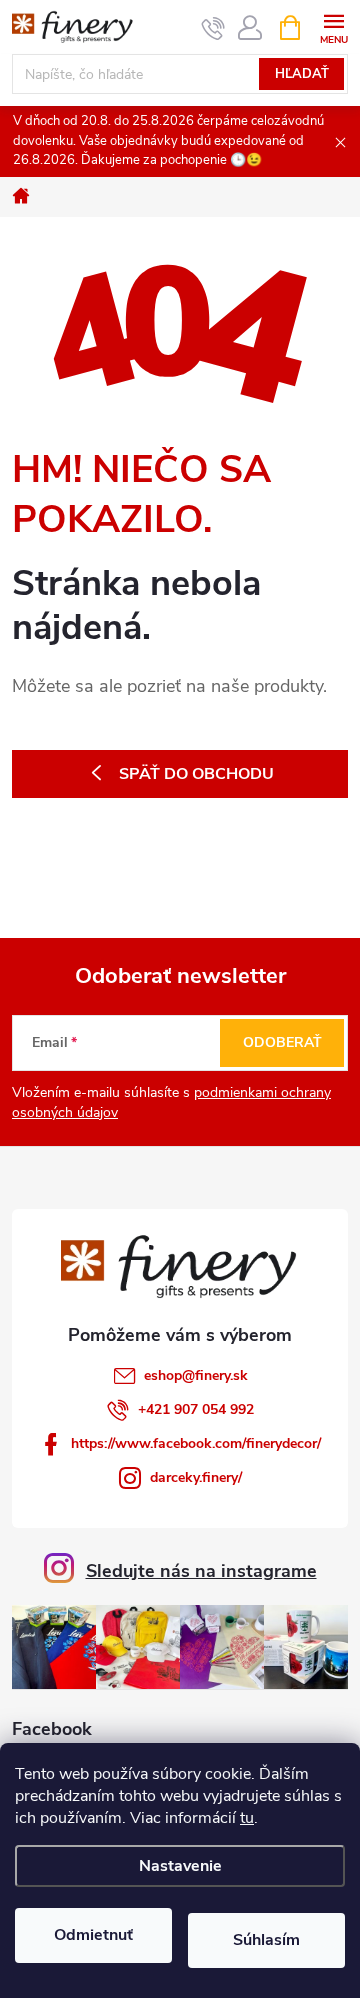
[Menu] (333, 26)
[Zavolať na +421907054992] (213, 28)
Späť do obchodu (196, 774)
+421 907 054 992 (196, 1409)
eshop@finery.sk (196, 1375)
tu (247, 1818)
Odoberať (282, 1042)
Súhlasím (266, 1940)
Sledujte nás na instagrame (201, 1571)
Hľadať (302, 74)
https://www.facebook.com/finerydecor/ (196, 1443)
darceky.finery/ (196, 1477)
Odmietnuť (93, 1935)
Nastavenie (180, 1866)
